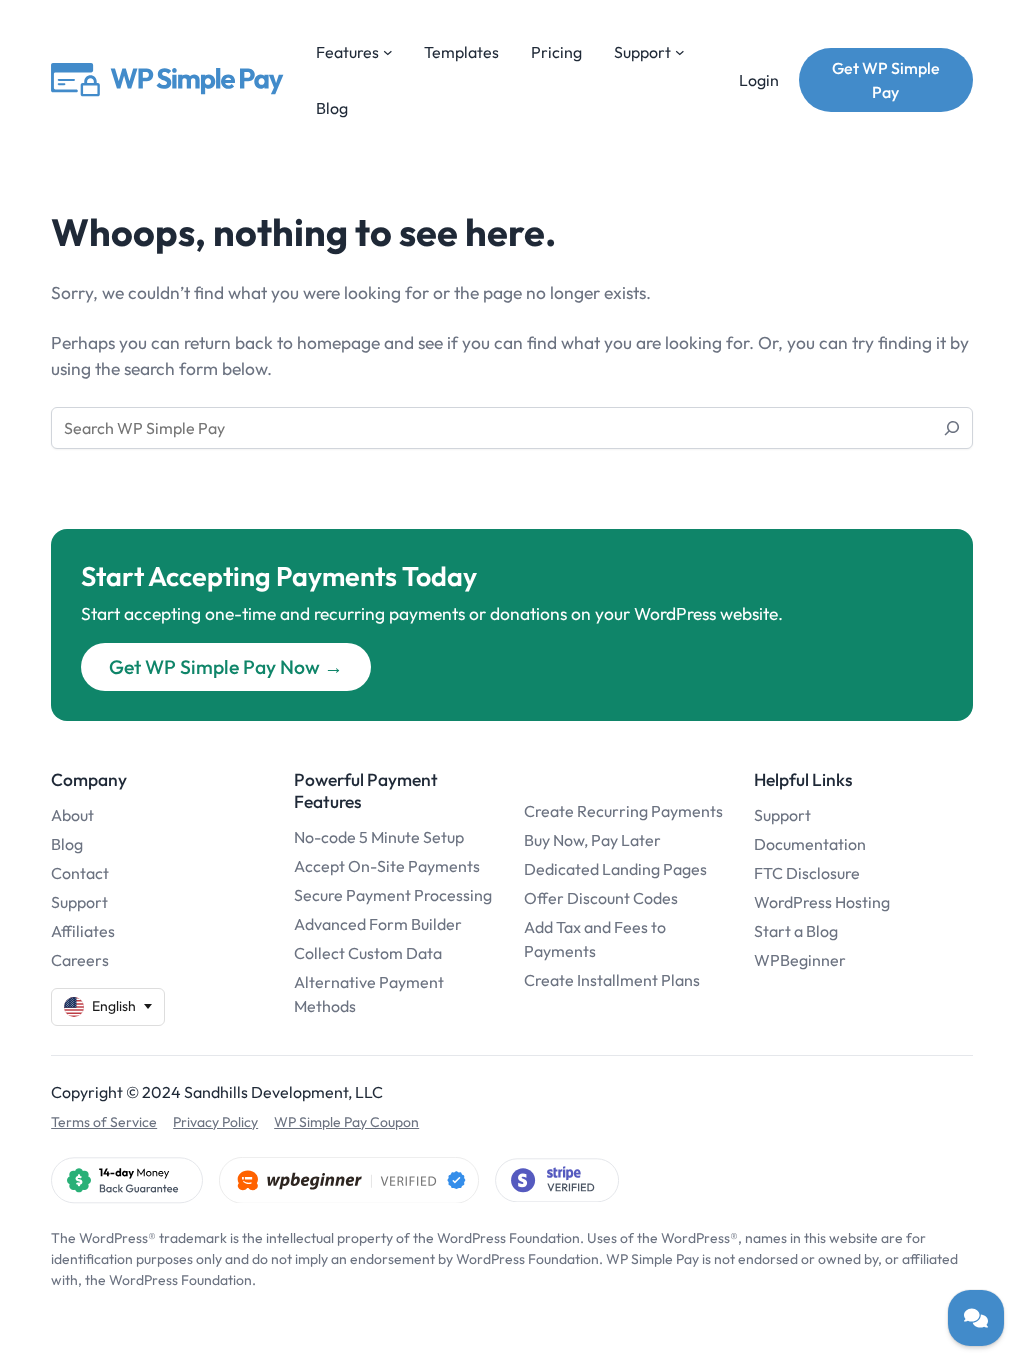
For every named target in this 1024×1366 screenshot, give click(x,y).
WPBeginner (800, 960)
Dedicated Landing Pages (615, 869)
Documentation (810, 844)
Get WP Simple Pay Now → (226, 667)
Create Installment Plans (612, 980)
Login (759, 80)
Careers (80, 960)
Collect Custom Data (368, 953)
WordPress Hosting (822, 902)
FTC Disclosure (807, 873)
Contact (80, 873)
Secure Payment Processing (393, 895)
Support (79, 902)
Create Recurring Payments (623, 811)
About (72, 815)
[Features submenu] (388, 52)
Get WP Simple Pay (886, 80)
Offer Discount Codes (601, 898)
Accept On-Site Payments (387, 866)
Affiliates (83, 931)
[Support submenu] (680, 52)
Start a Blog (796, 931)
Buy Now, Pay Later (592, 840)
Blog (67, 844)
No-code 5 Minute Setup (379, 837)
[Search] (952, 428)
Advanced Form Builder (378, 924)
